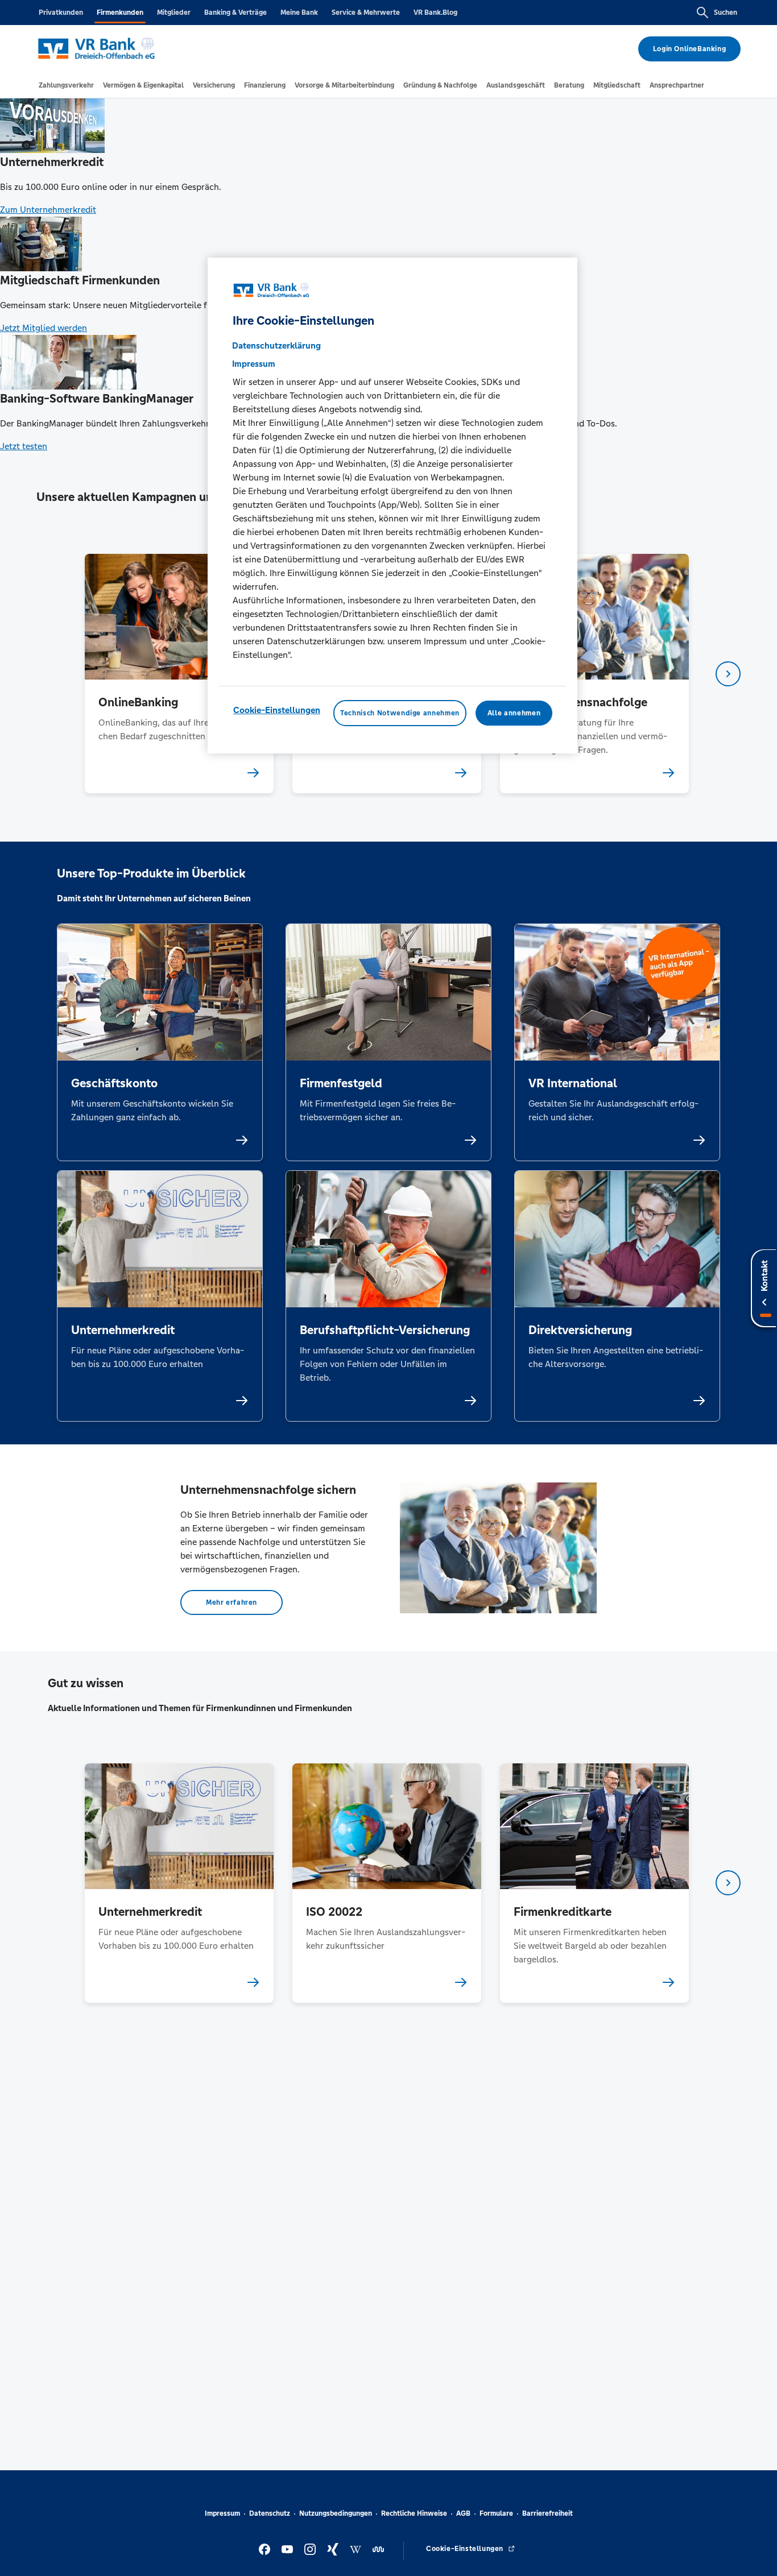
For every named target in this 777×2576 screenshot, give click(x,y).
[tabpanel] (179, 674)
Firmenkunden (120, 13)
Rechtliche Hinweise (414, 2513)
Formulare (496, 2513)
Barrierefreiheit (547, 2513)
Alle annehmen (514, 713)
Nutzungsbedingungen (336, 2513)
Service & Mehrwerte (366, 13)
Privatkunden (61, 13)
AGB (463, 2513)
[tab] (66, 85)
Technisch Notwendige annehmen (400, 713)
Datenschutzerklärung (276, 345)
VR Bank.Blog (435, 13)
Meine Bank (299, 13)
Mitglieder (174, 13)
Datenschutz (270, 2513)
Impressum (222, 2513)
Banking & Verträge (235, 13)
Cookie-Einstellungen (277, 710)
